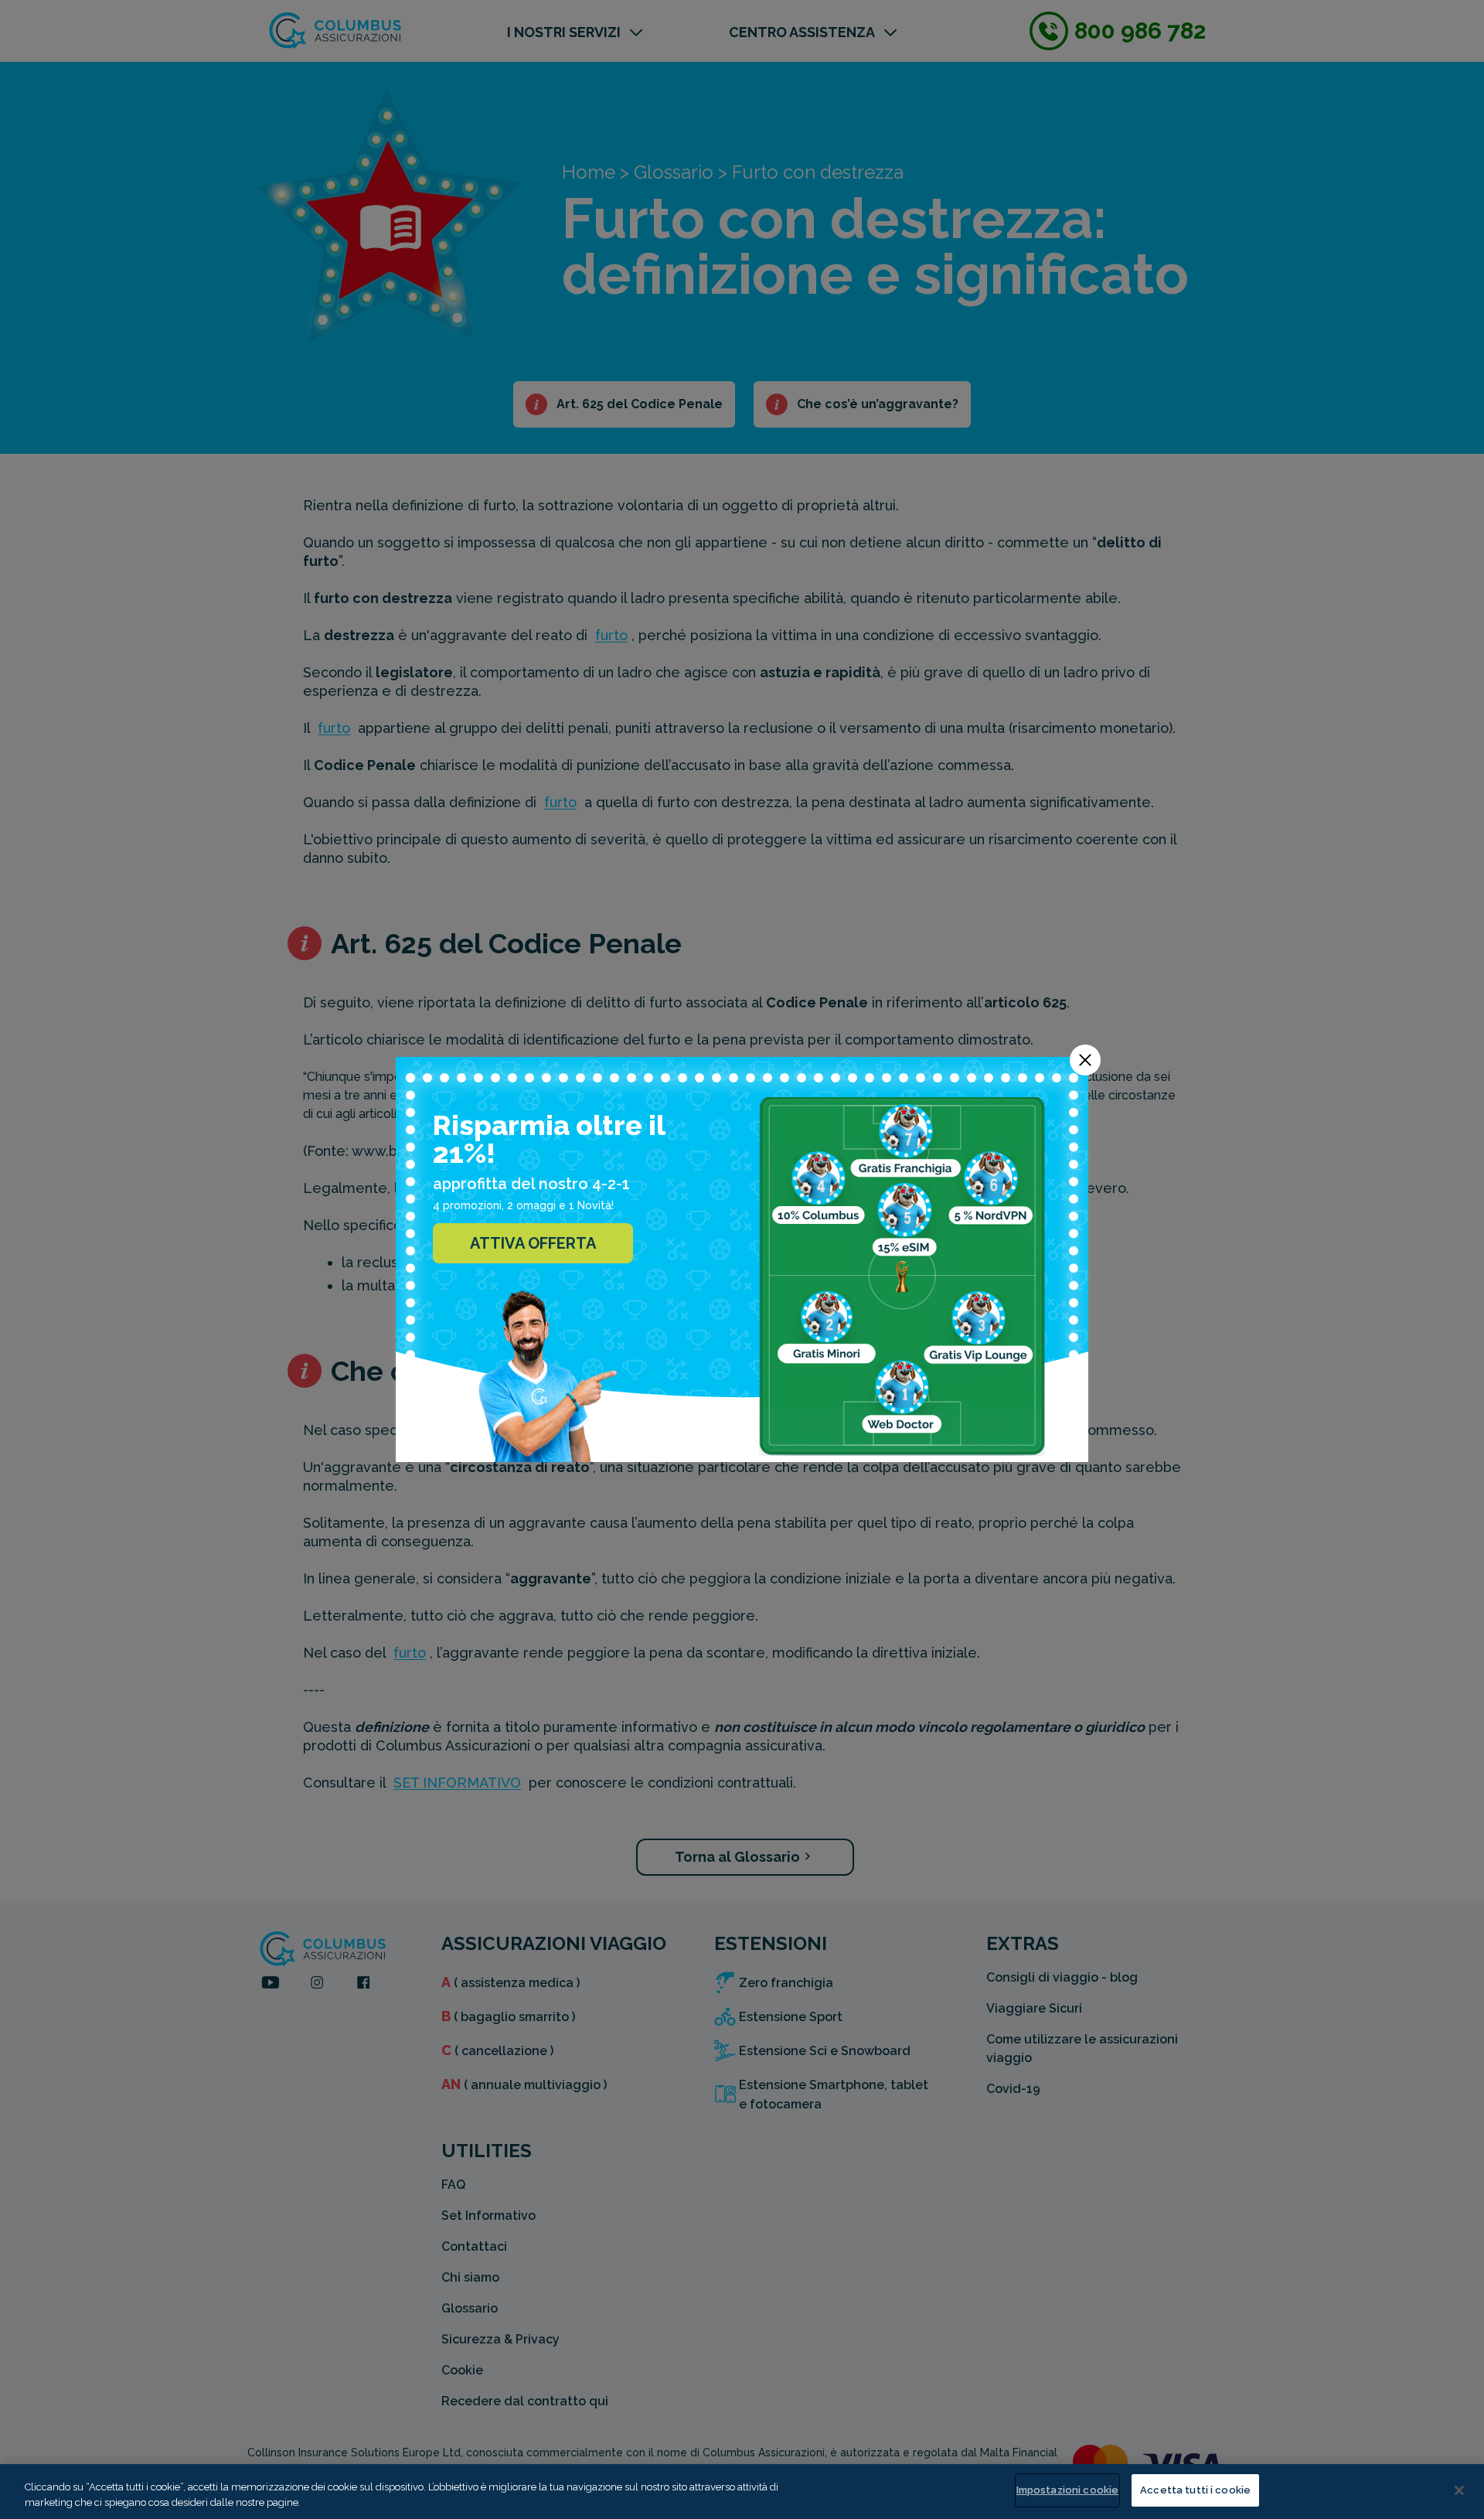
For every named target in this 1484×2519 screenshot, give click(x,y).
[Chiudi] (1459, 2490)
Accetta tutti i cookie (1195, 2490)
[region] (742, 2492)
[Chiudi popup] (1085, 1060)
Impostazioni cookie (1067, 2490)
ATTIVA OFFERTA (533, 1243)
